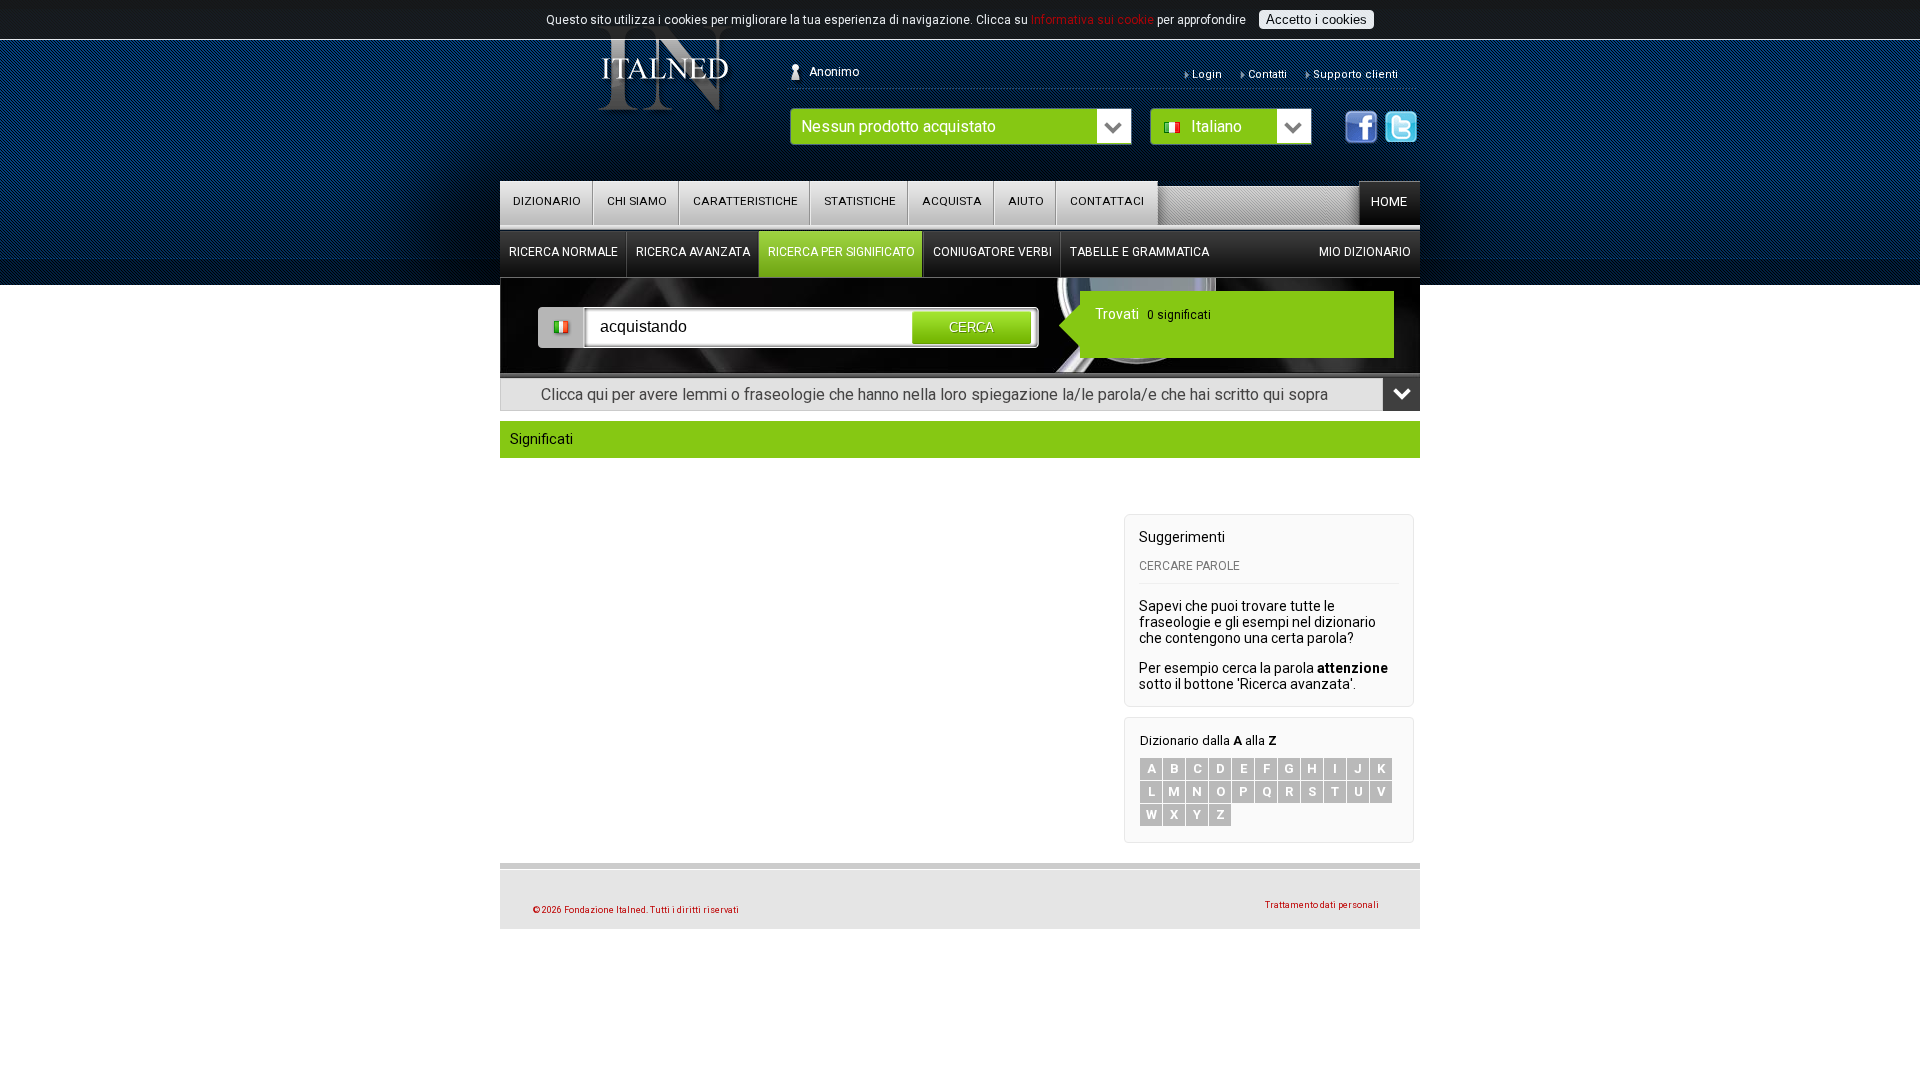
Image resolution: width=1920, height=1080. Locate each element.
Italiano (1216, 126)
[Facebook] (1361, 127)
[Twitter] (1401, 127)
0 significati (1179, 315)
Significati (541, 439)
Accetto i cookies (1316, 19)
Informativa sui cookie (1092, 20)
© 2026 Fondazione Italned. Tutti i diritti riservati (636, 910)
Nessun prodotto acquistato (898, 126)
